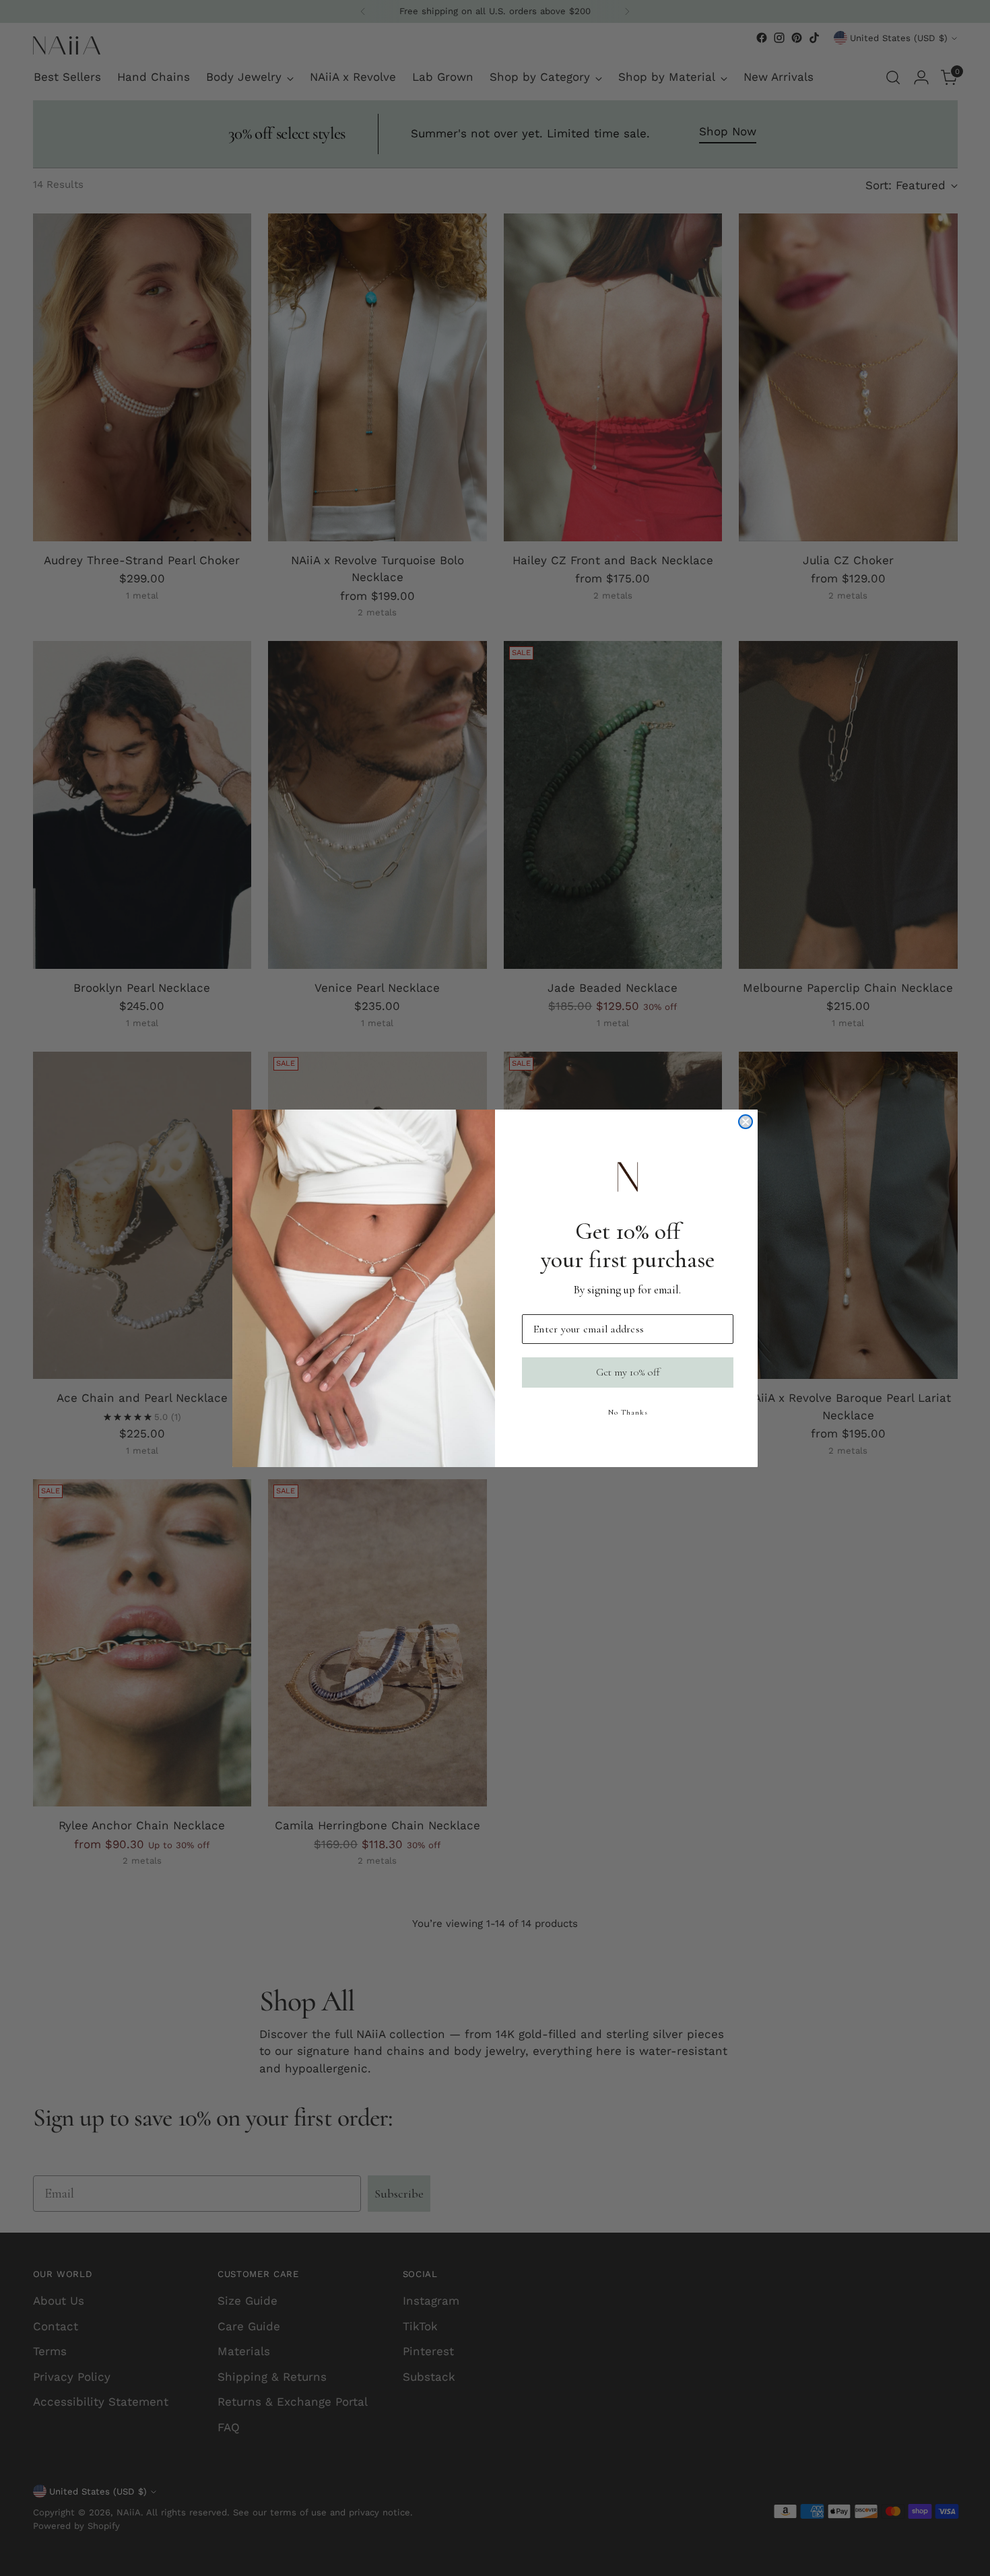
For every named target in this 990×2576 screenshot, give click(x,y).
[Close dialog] (746, 1122)
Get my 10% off (628, 1372)
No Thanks (628, 1412)
